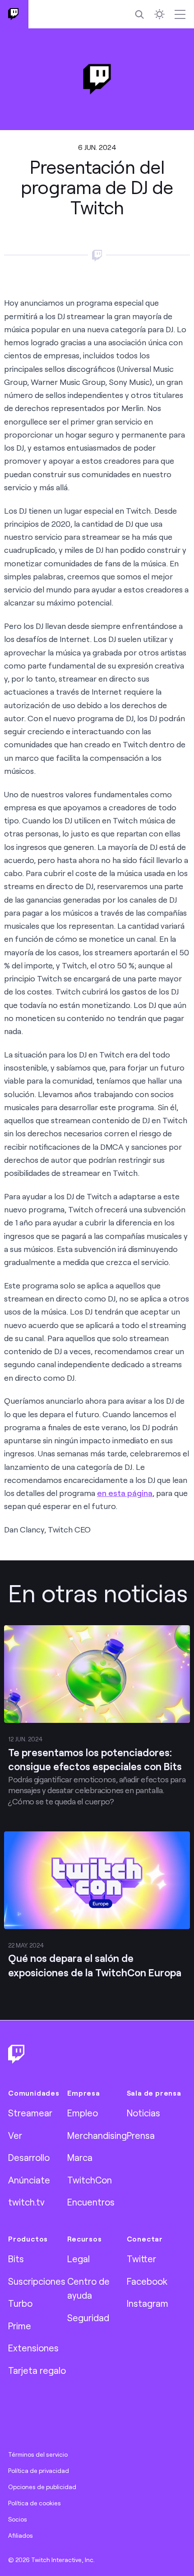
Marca (80, 2157)
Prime (20, 2326)
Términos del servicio (38, 2454)
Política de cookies (35, 2503)
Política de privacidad (39, 2471)
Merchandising (97, 2135)
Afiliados (21, 2535)
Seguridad (88, 2318)
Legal (79, 2259)
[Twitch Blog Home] (14, 14)
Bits (16, 2259)
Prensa (141, 2135)
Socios (18, 2519)
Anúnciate (29, 2180)
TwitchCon (90, 2180)
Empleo (83, 2113)
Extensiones (33, 2348)
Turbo (20, 2303)
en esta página (125, 1493)
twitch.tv (26, 2202)
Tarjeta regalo (37, 2370)
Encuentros (91, 2202)
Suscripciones (37, 2281)
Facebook (147, 2281)
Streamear (30, 2113)
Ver (15, 2135)
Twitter (141, 2259)
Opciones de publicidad (42, 2487)
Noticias (143, 2113)
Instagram (148, 2303)
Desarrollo (29, 2157)
